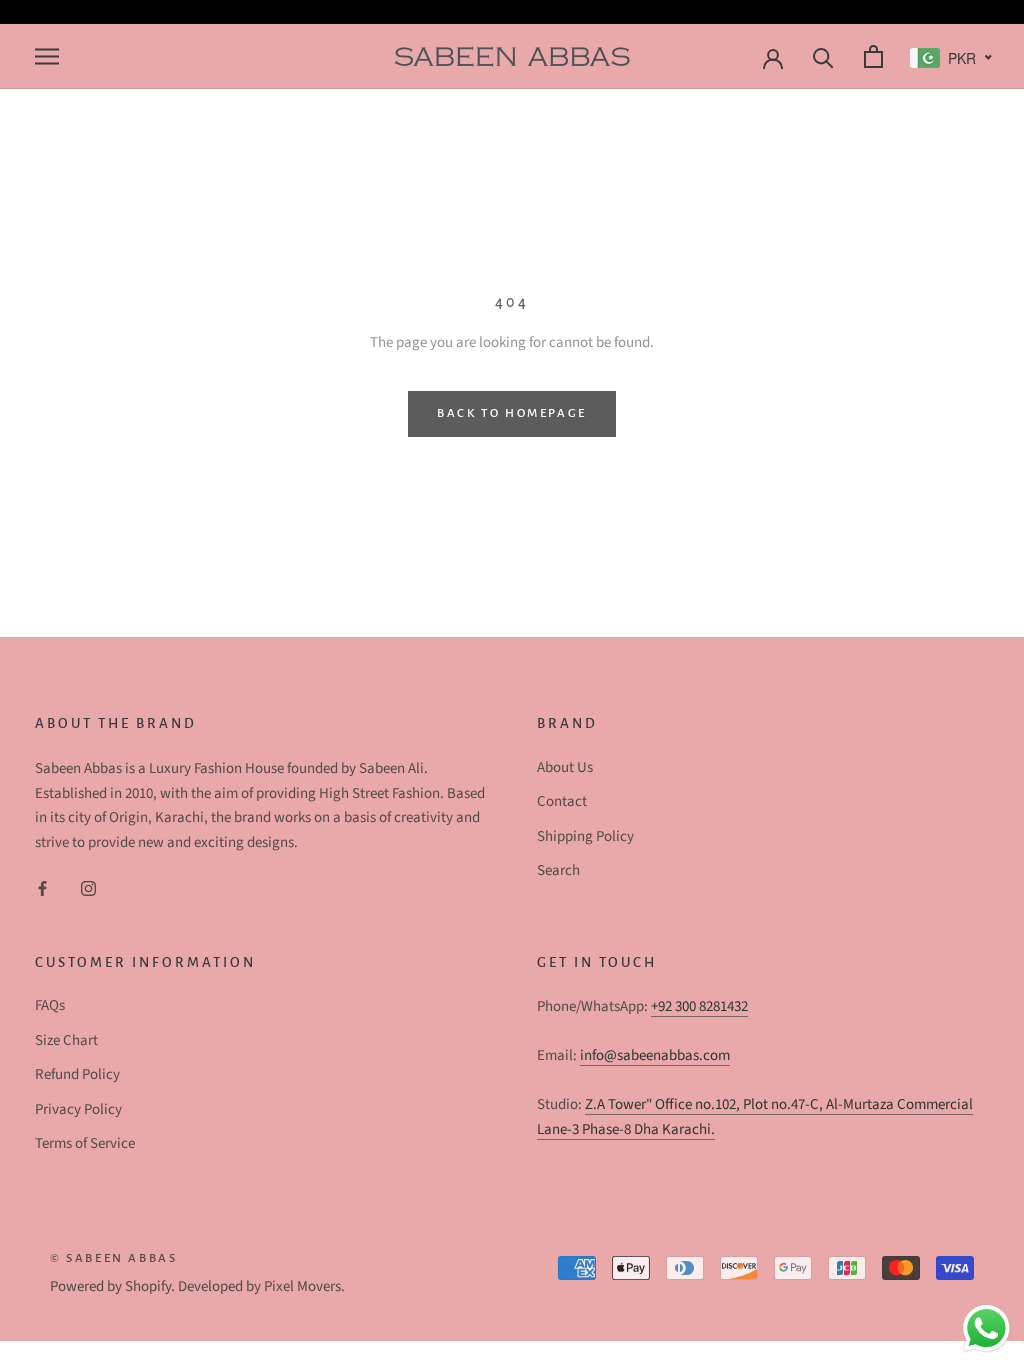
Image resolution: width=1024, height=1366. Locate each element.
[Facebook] (42, 888)
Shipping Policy (585, 836)
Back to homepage (512, 413)
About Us (565, 767)
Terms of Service (85, 1143)
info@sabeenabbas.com (655, 1055)
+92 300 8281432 (699, 1006)
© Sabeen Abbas (113, 1258)
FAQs (50, 1005)
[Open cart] (871, 56)
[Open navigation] (44, 56)
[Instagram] (88, 888)
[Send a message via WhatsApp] (986, 1328)
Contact (562, 801)
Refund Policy (77, 1074)
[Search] (821, 56)
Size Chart (66, 1040)
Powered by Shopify (110, 1286)
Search (558, 870)
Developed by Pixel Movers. (261, 1286)
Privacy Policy (78, 1109)
